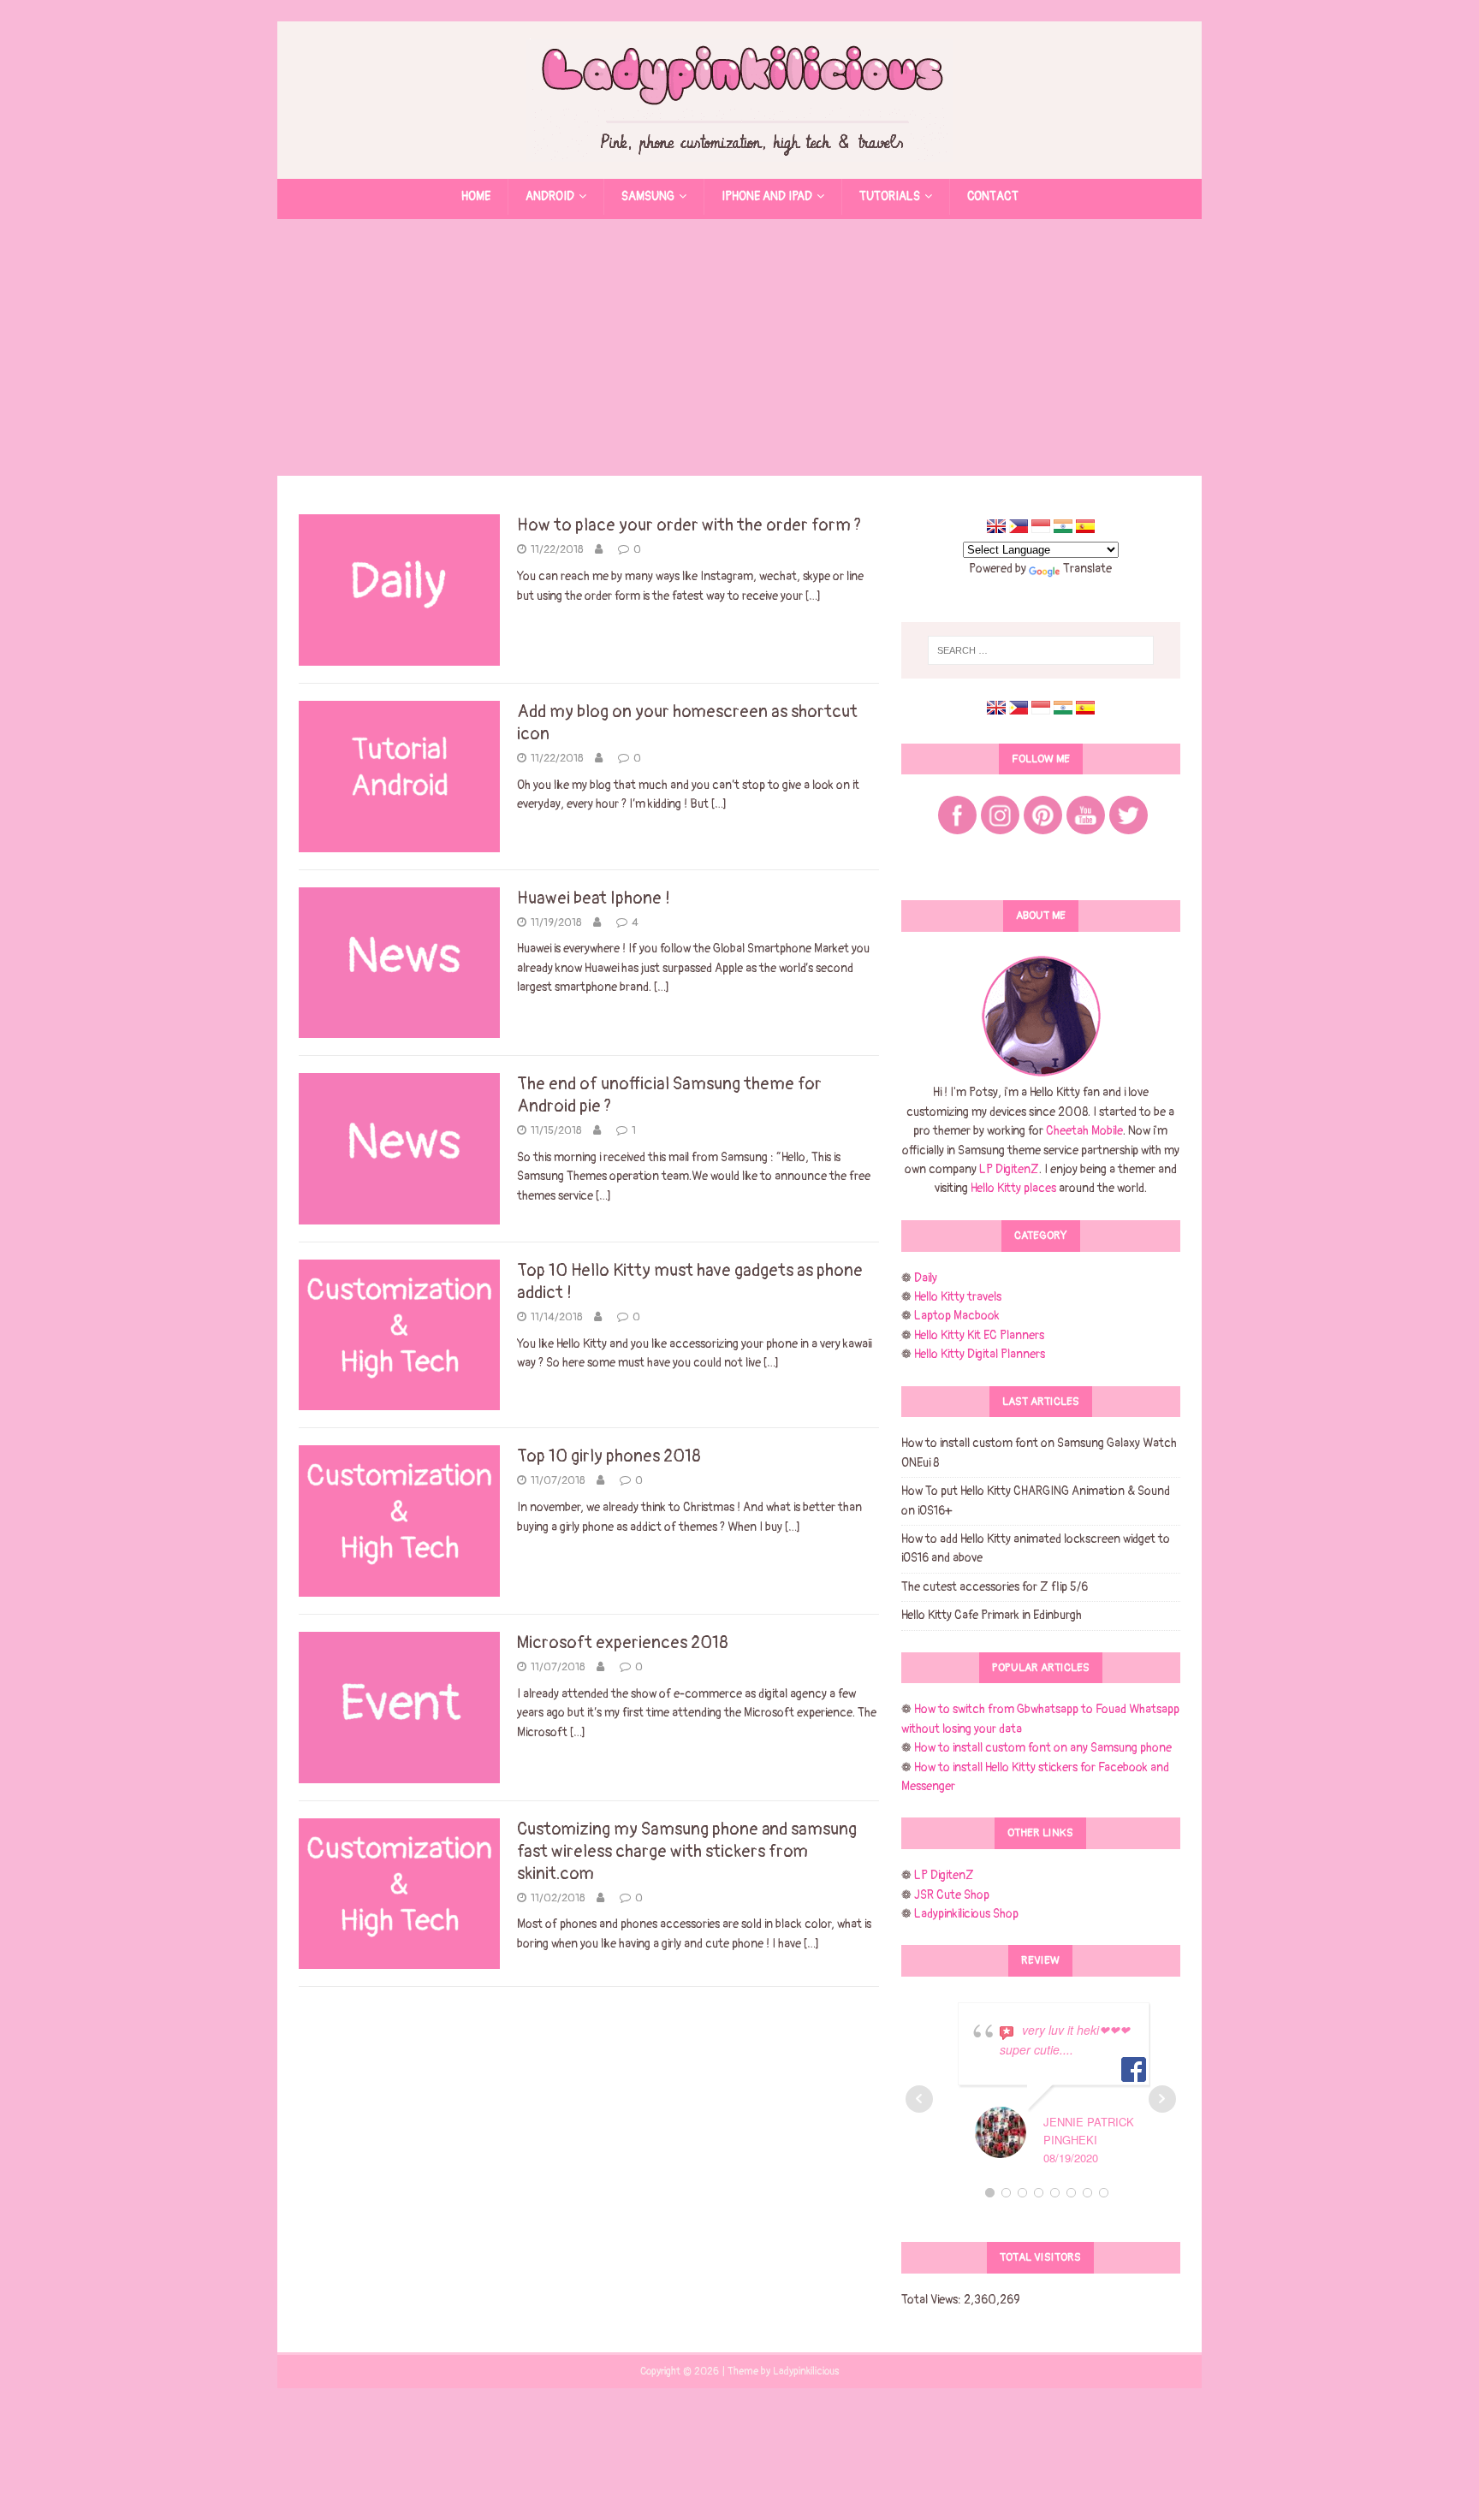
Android (550, 196)
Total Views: (933, 2300)
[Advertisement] (739, 347)
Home (476, 196)
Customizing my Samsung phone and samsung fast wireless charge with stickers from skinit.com (687, 1851)
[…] (813, 596)
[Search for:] (1041, 650)
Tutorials (890, 196)
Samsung (648, 196)
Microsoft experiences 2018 (623, 1642)
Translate (1087, 569)
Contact (993, 196)
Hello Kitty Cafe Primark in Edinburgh (992, 1615)
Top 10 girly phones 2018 (609, 1456)
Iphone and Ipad (767, 196)
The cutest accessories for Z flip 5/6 (995, 1587)
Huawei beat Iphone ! (594, 898)
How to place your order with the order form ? (689, 525)
